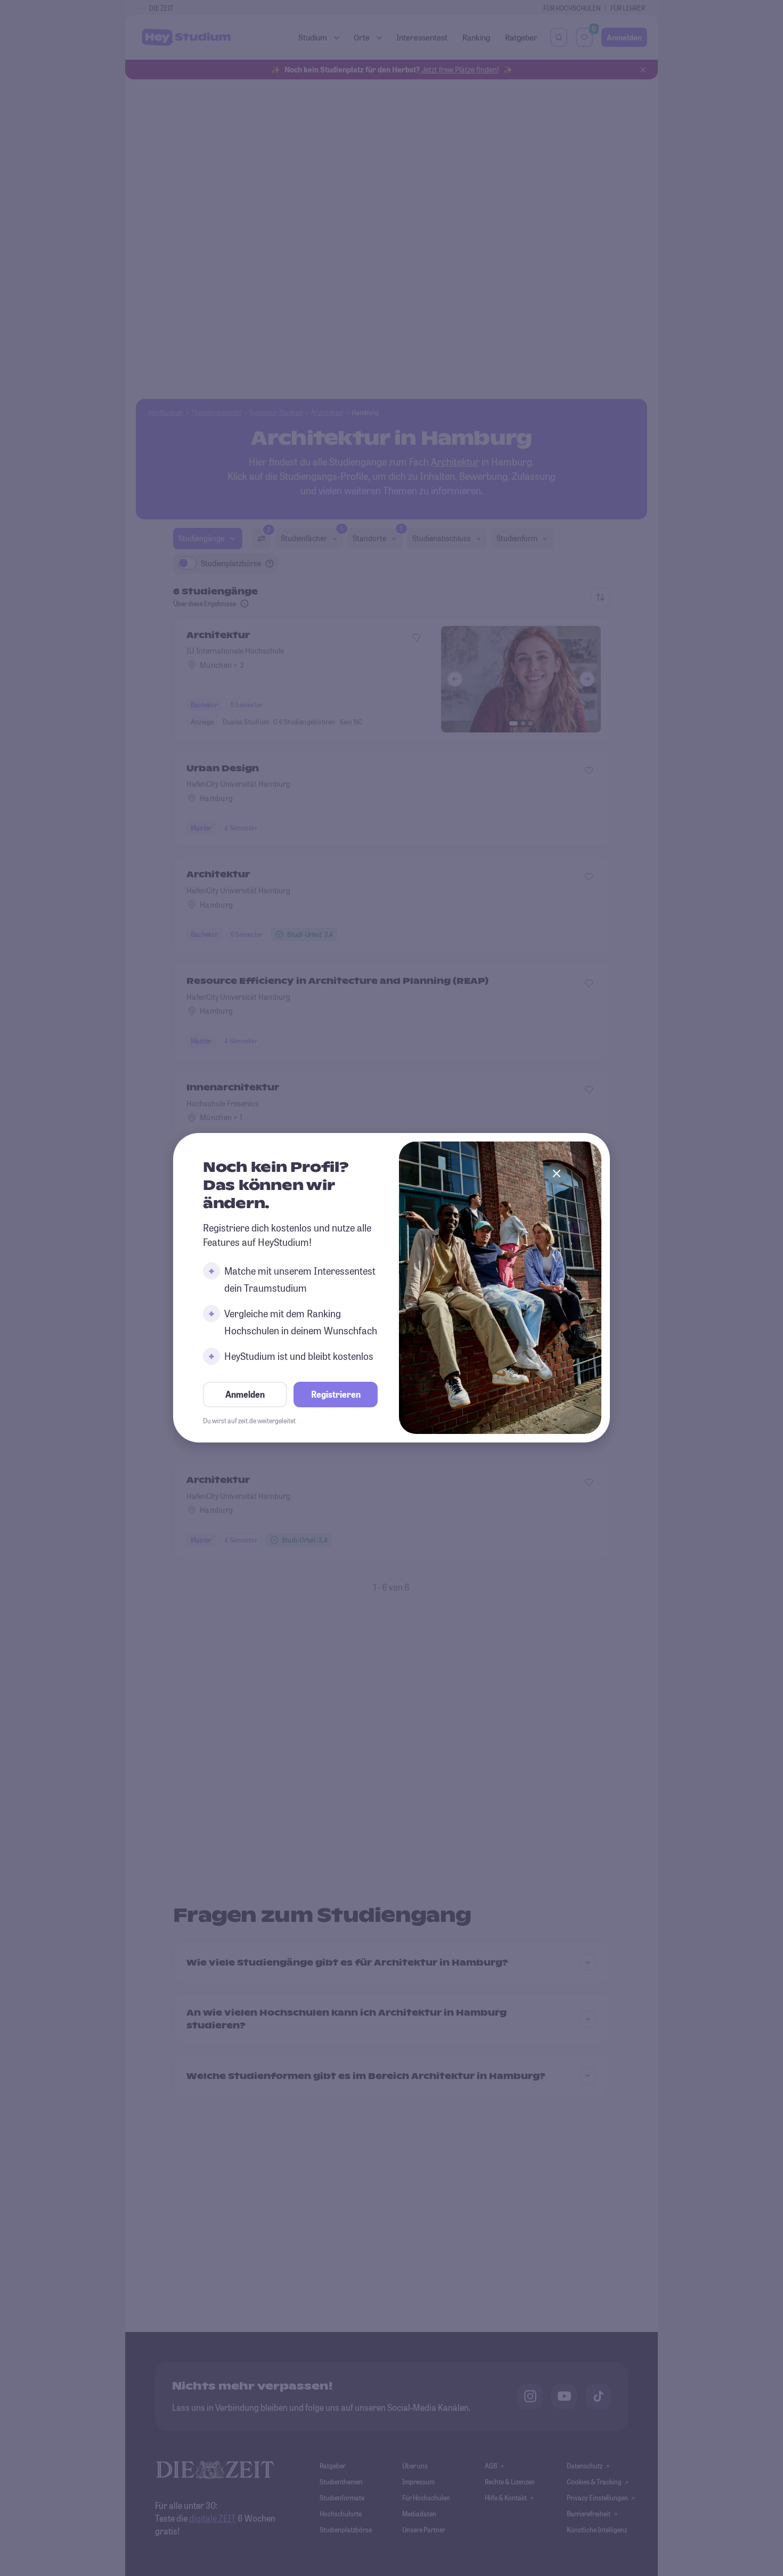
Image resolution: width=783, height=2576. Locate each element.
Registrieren (336, 1395)
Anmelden (245, 1395)
